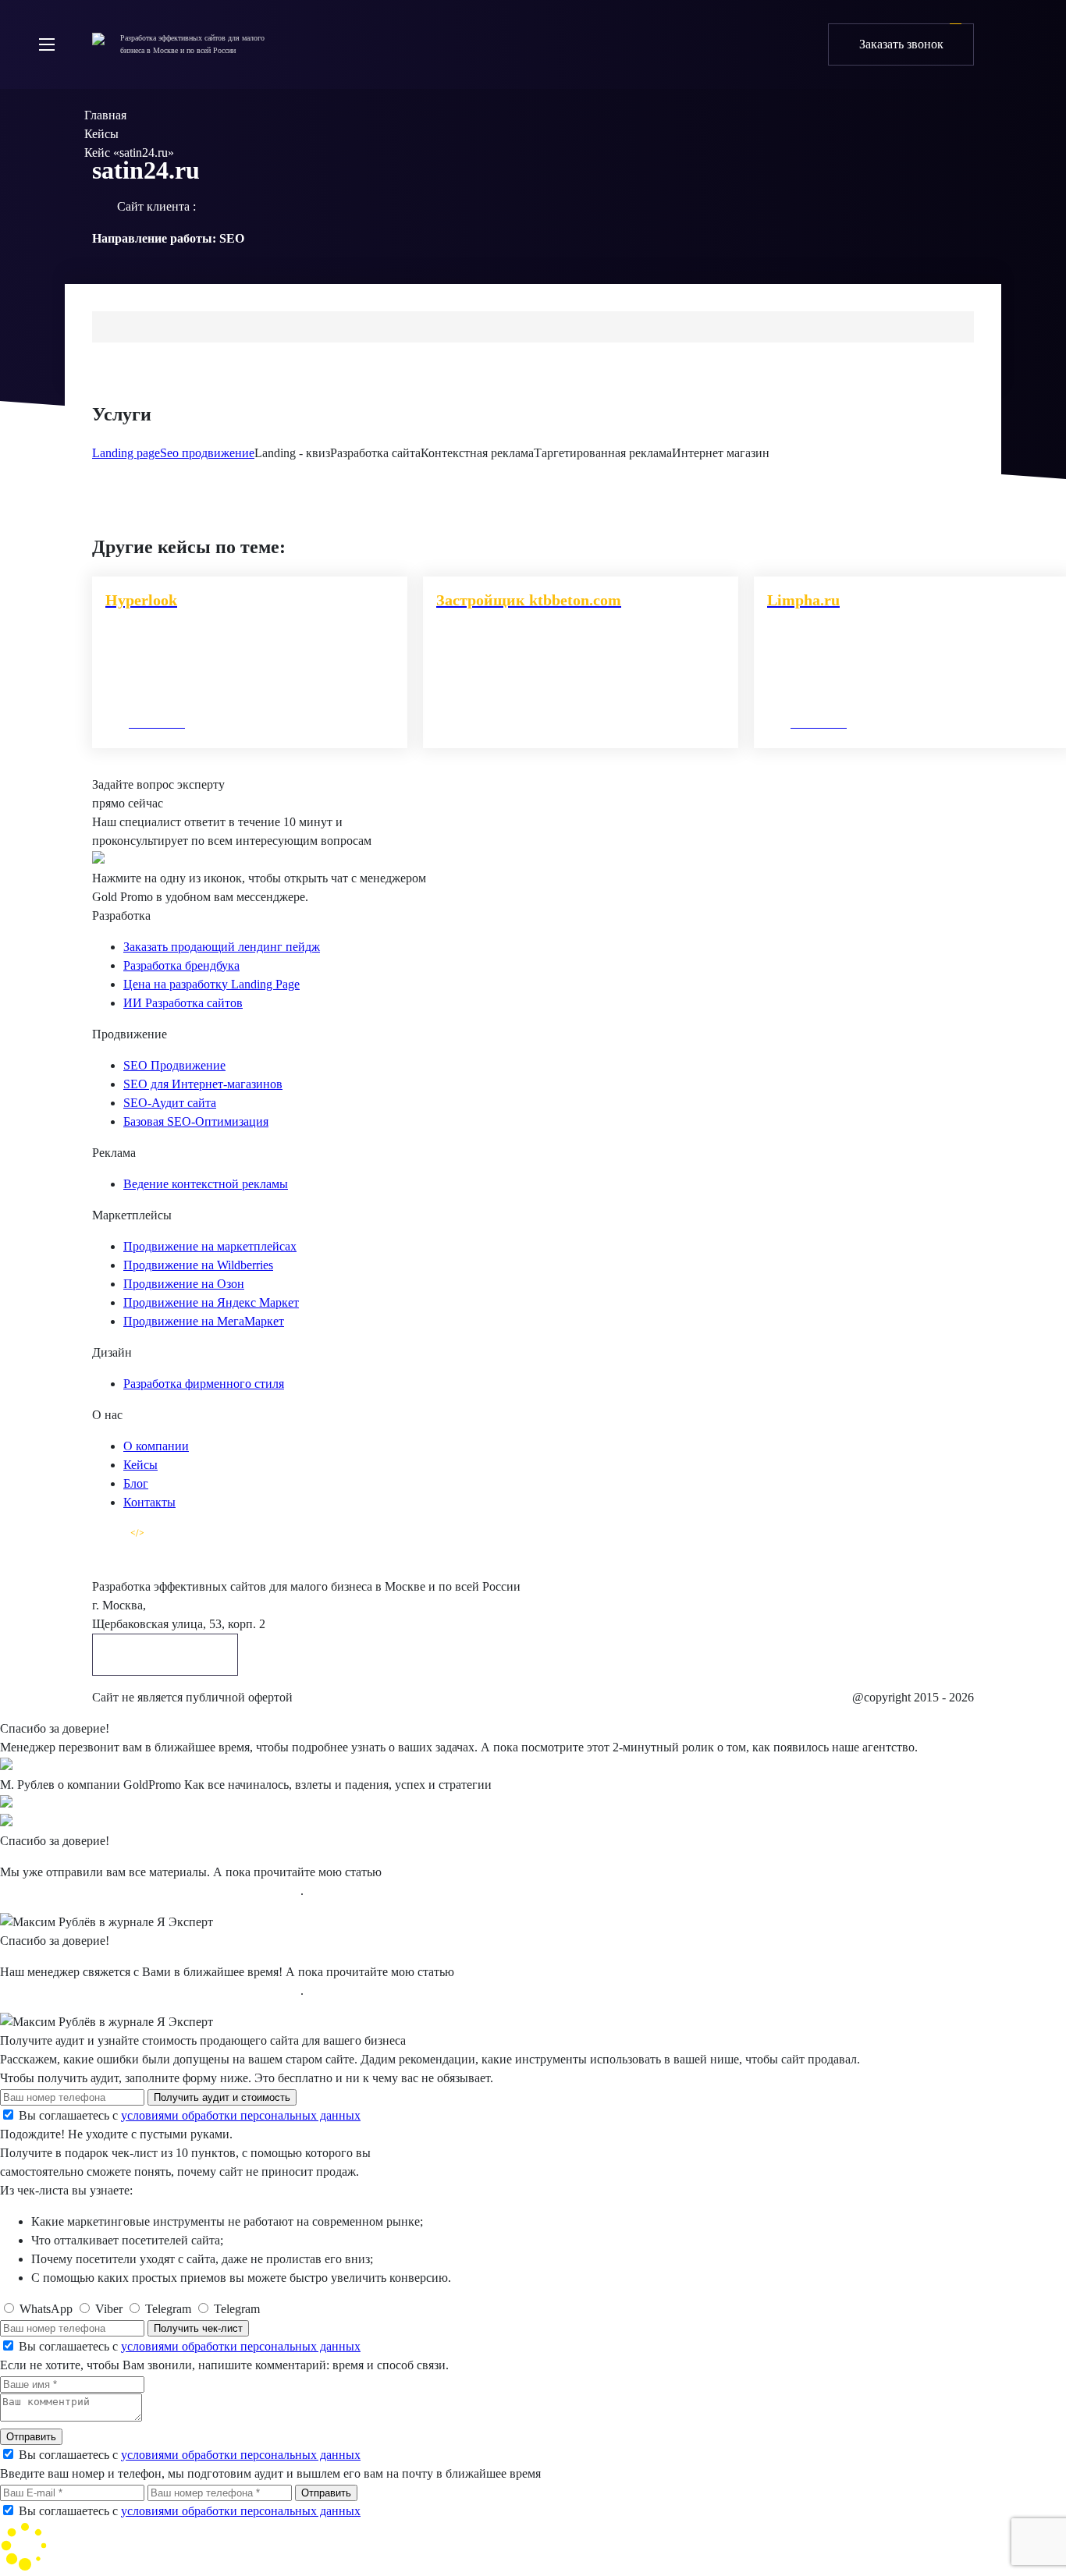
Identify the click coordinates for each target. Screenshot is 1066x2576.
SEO (232, 238)
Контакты (149, 1502)
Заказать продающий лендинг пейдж (222, 947)
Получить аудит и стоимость (222, 2097)
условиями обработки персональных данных (241, 2115)
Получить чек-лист (198, 2328)
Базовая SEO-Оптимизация (196, 1121)
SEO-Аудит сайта (170, 1103)
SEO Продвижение (174, 1065)
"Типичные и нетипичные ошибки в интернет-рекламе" (150, 1891)
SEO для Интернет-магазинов (203, 1084)
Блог (136, 1483)
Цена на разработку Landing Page (211, 984)
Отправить (31, 2437)
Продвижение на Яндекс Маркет (211, 1302)
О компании (156, 1446)
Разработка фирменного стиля (204, 1384)
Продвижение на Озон (184, 1284)
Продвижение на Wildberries (198, 1265)
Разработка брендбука (181, 965)
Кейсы (140, 1465)
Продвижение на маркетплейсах (210, 1246)
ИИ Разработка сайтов (183, 1003)
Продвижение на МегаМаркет (204, 1321)
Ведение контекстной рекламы (206, 1184)
